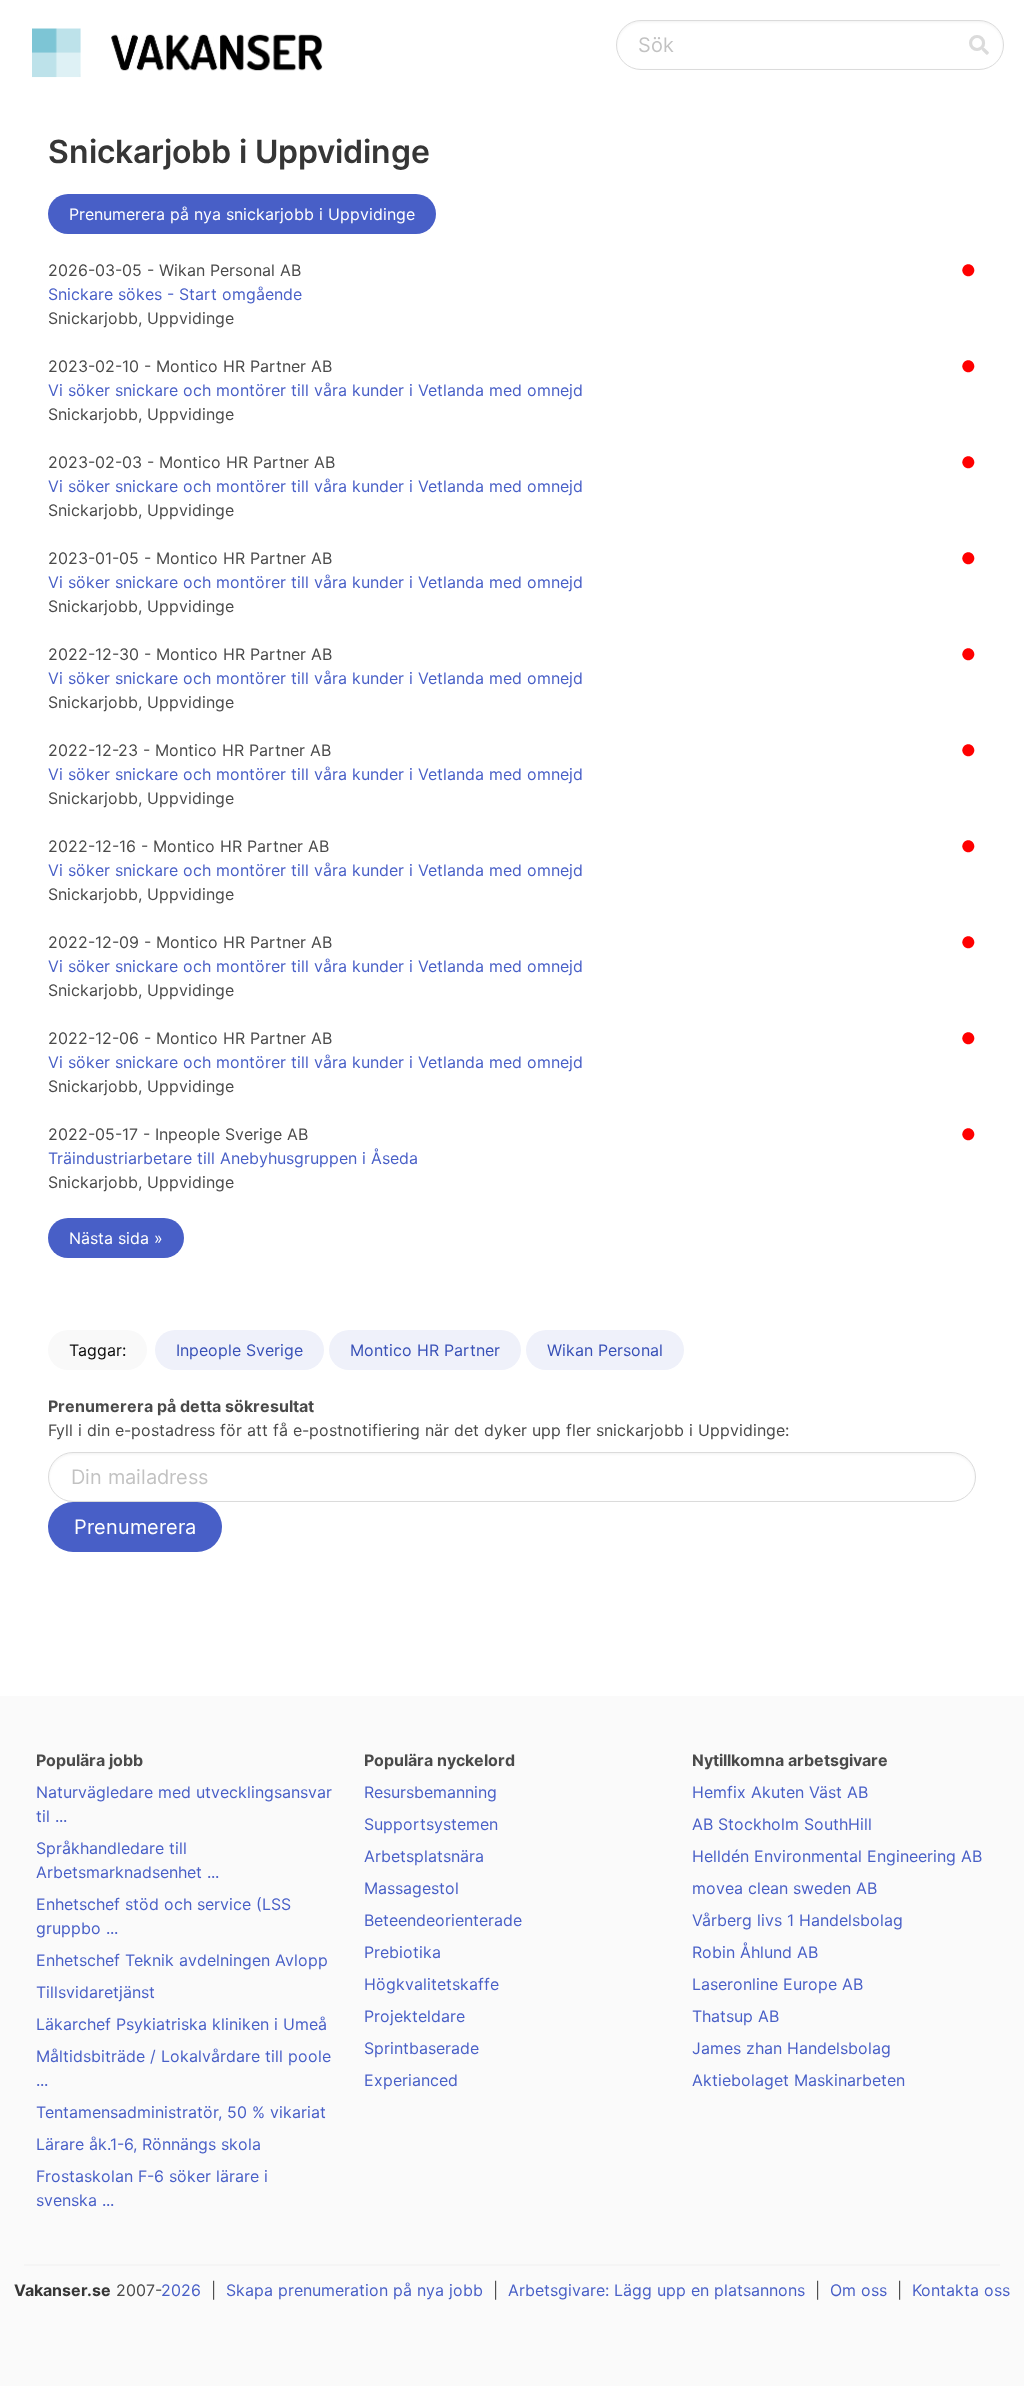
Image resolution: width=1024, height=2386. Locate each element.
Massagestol (411, 1888)
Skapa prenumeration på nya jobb (354, 2290)
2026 (181, 2290)
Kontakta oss (961, 2290)
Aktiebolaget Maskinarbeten (798, 2080)
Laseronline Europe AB (777, 1984)
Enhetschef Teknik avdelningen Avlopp (182, 1960)
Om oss (858, 2290)
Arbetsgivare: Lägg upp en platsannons (656, 2290)
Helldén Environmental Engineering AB (837, 1856)
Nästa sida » (116, 1238)
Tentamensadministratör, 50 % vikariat (181, 2112)
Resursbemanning (430, 1792)
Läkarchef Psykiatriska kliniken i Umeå (181, 2024)
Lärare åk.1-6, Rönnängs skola (148, 2144)
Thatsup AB (735, 2016)
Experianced (411, 2080)
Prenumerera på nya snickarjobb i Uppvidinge (242, 214)
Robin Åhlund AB (755, 1952)
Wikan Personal (605, 1350)
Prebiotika (402, 1952)
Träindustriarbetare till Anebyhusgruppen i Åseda (233, 1158)
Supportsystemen (431, 1824)
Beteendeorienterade (443, 1920)
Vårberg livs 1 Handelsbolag (797, 1920)
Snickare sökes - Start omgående (175, 294)
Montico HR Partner (425, 1350)
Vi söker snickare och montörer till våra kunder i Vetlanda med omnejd (315, 390)
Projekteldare (414, 2016)
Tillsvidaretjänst (95, 1992)
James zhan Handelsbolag (791, 2048)
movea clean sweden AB (784, 1888)
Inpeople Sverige (239, 1350)
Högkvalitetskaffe (431, 1984)
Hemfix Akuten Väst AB (780, 1792)
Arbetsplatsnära (424, 1856)
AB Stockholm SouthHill (782, 1824)
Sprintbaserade (421, 2048)
